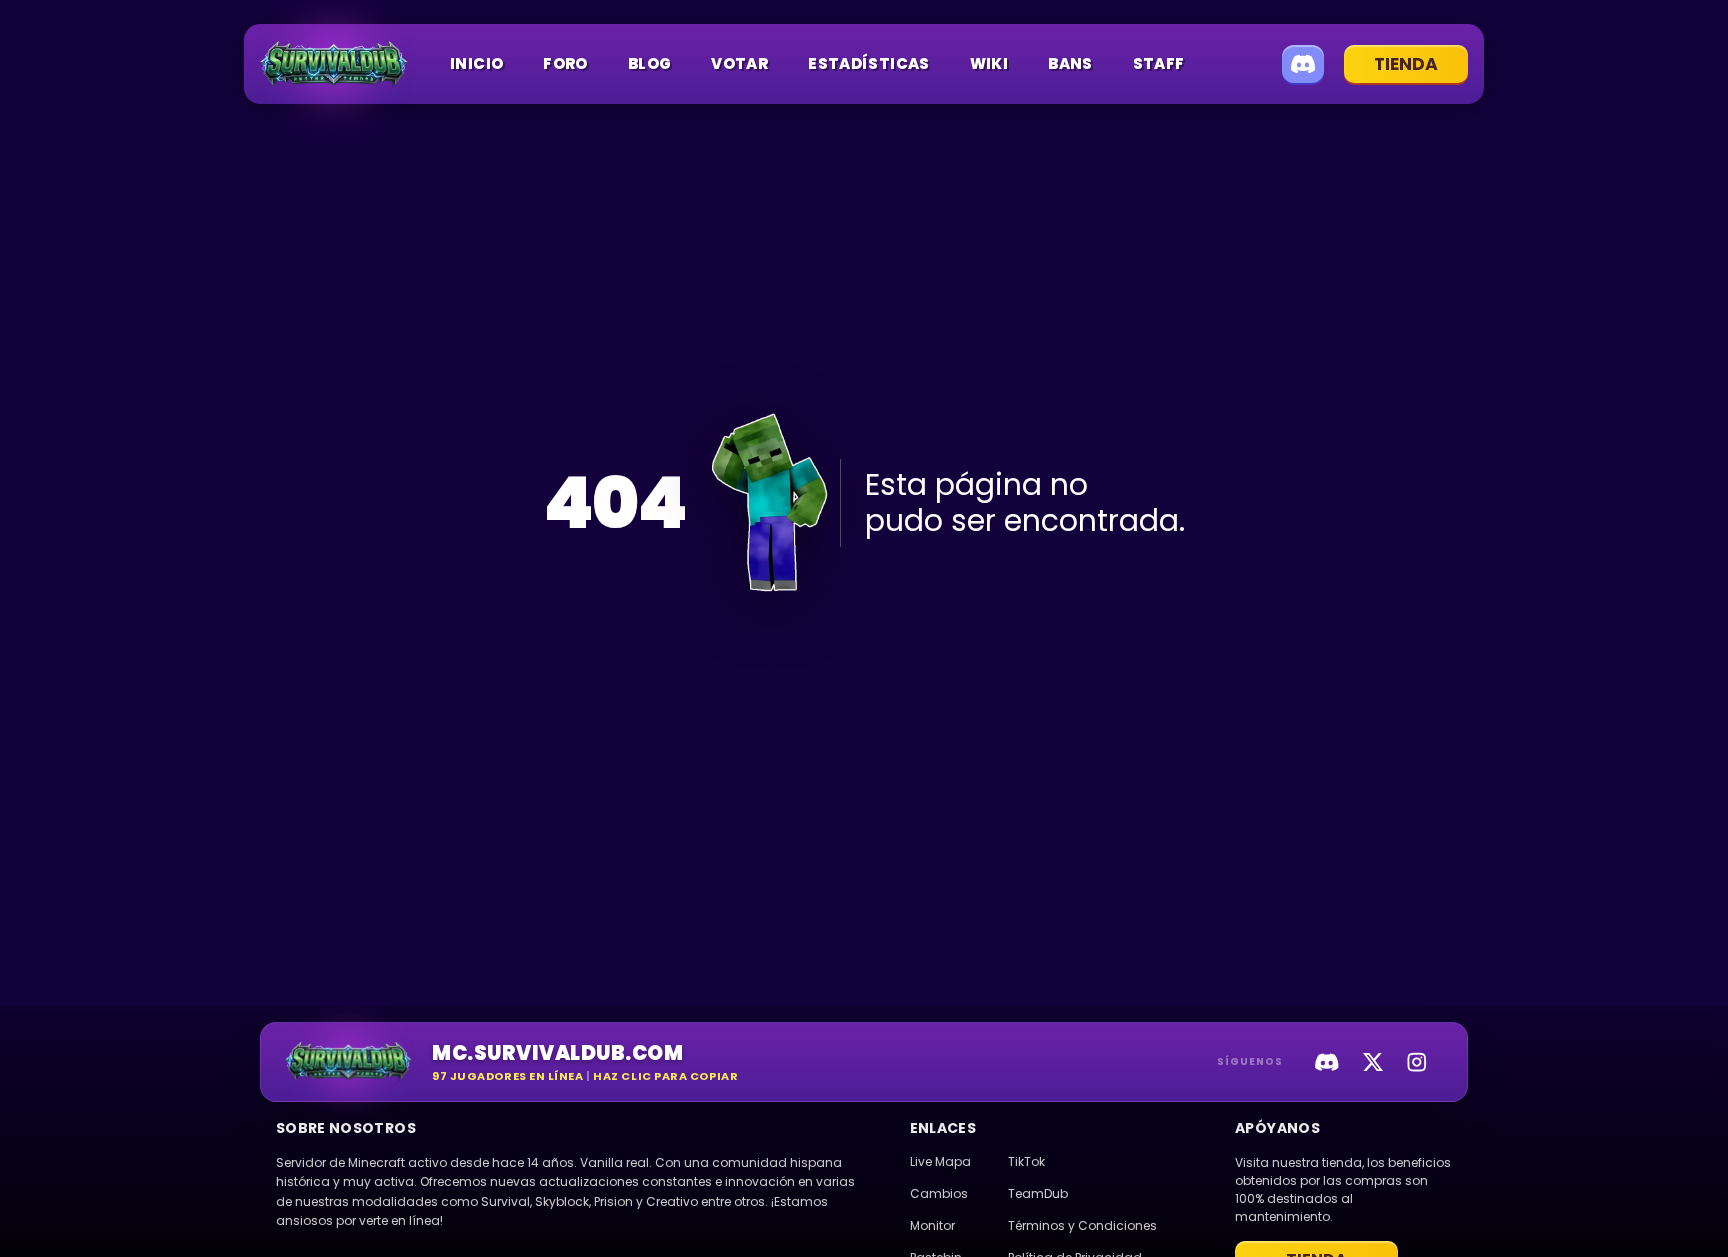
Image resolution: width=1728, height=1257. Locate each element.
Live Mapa (940, 1161)
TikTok (1026, 1161)
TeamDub (1038, 1193)
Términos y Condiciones (1082, 1225)
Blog (650, 63)
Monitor (932, 1225)
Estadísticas (869, 63)
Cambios (939, 1193)
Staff (1159, 63)
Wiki (989, 63)
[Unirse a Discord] (1303, 64)
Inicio (476, 63)
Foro (565, 63)
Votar (739, 63)
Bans (1070, 63)
